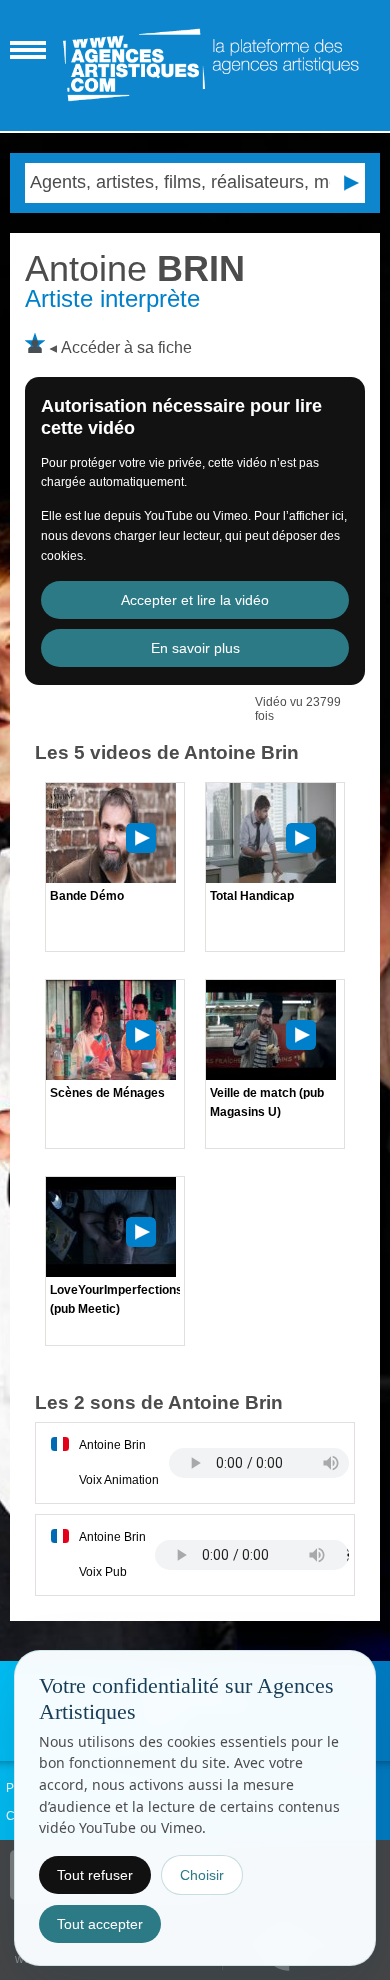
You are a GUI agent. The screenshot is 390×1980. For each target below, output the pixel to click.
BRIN (135, 268)
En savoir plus (195, 648)
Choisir (202, 1875)
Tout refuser (95, 1875)
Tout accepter (100, 1924)
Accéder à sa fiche (126, 347)
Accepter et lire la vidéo (195, 600)
